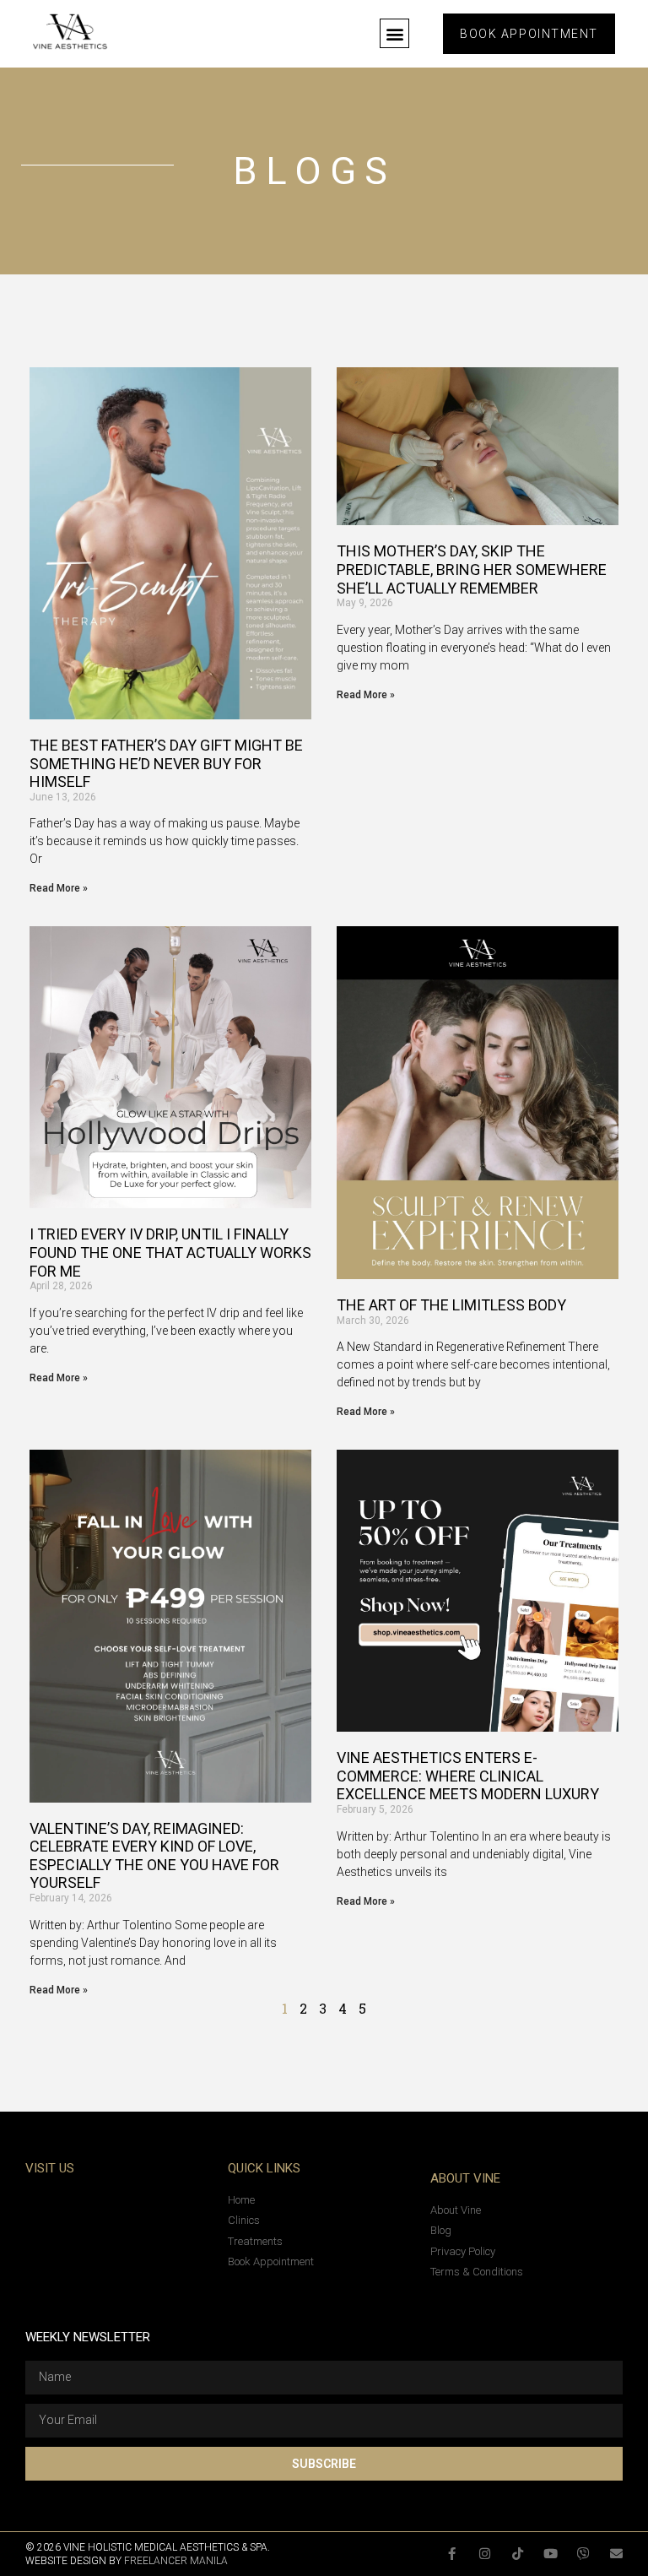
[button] (394, 33)
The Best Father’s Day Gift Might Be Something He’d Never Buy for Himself (166, 763)
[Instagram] (485, 2554)
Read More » (59, 888)
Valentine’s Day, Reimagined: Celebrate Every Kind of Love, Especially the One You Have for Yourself (154, 1856)
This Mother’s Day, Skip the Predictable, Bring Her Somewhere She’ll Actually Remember (472, 569)
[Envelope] (616, 2554)
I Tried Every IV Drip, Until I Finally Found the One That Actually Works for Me (170, 1252)
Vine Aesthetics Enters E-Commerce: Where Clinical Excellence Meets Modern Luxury (468, 1776)
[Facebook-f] (452, 2554)
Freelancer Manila (176, 2561)
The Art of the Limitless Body (451, 1305)
